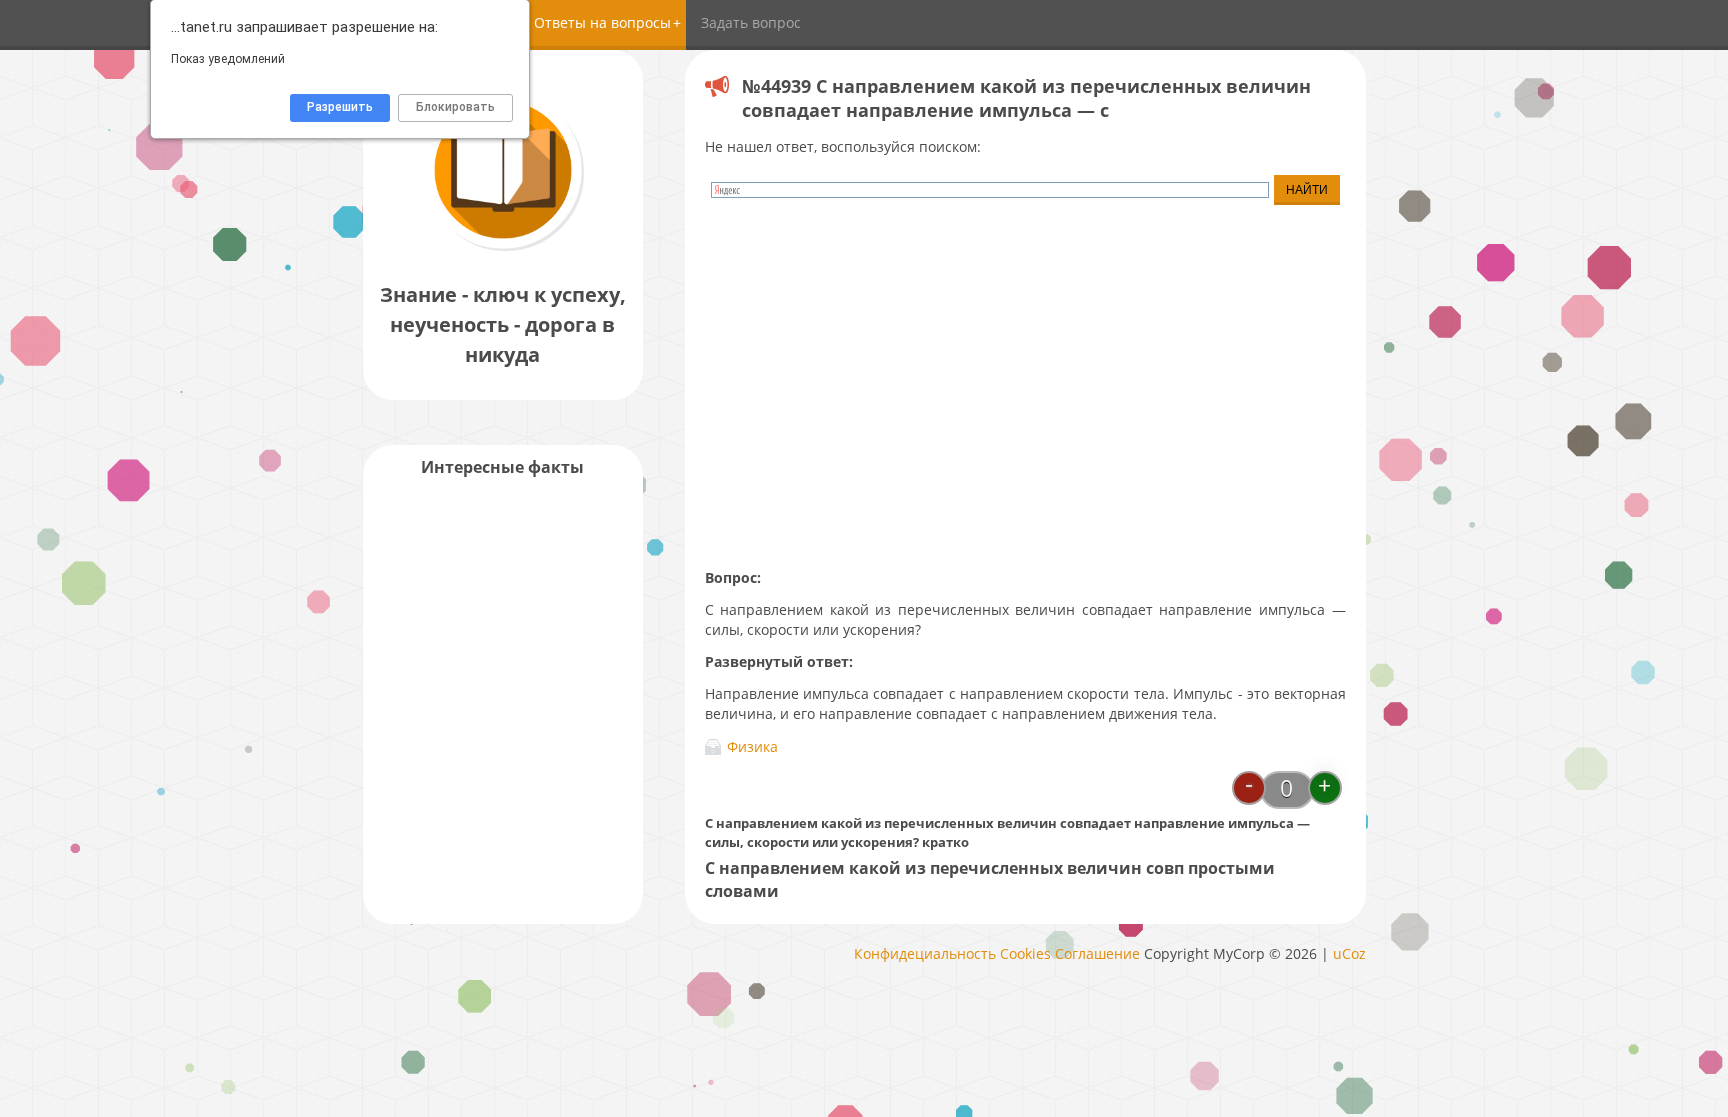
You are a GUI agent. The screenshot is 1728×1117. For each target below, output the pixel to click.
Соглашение (1097, 953)
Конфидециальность (925, 953)
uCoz (1349, 953)
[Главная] (503, 249)
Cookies (1025, 953)
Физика (752, 746)
